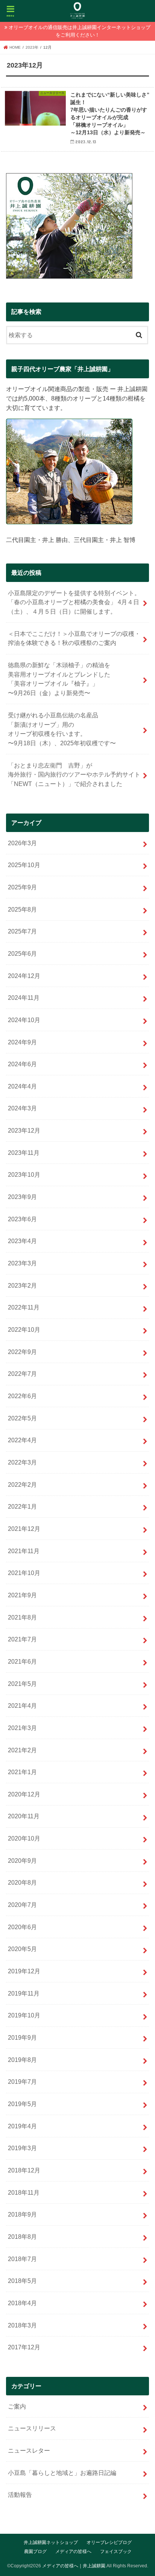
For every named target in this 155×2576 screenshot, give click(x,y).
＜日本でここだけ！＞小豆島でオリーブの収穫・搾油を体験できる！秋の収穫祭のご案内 (74, 638)
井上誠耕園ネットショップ (51, 2542)
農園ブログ (35, 2551)
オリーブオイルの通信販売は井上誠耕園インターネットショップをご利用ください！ (80, 31)
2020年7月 (22, 1905)
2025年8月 (22, 909)
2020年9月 (22, 1861)
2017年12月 (24, 2347)
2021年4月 (22, 1706)
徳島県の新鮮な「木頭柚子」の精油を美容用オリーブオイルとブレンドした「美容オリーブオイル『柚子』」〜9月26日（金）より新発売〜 (59, 679)
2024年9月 (22, 1042)
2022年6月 (22, 1396)
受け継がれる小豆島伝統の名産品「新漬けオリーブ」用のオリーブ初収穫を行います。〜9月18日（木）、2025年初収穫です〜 (62, 729)
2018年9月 (22, 2214)
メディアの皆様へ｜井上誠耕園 (74, 2566)
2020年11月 (24, 1816)
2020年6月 (22, 1927)
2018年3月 (22, 2325)
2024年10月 (24, 1020)
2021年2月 (22, 1750)
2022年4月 (22, 1440)
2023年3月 (22, 1263)
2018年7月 (22, 2259)
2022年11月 (24, 1307)
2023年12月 (24, 1130)
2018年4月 (22, 2303)
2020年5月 (22, 1949)
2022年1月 (22, 1506)
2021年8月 (22, 1617)
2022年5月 (22, 1418)
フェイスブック (116, 2551)
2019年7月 (22, 2082)
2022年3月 (22, 1462)
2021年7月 (22, 1639)
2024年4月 (22, 1086)
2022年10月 (24, 1329)
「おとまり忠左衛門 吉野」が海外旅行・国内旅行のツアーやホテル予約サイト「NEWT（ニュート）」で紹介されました (74, 774)
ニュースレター (29, 2450)
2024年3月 (22, 1108)
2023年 (32, 47)
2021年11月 (24, 1551)
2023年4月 (22, 1241)
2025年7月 (22, 931)
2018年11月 (24, 2192)
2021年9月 (22, 1595)
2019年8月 (22, 2060)
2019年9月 (22, 2037)
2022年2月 (22, 1485)
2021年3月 (22, 1728)
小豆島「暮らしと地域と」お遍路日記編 (62, 2473)
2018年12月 (24, 2170)
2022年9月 (22, 1352)
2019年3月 (22, 2148)
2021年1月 (22, 1772)
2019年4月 (22, 2126)
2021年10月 (24, 1573)
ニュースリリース (32, 2428)
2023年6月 (22, 1219)
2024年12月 (24, 976)
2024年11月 (24, 998)
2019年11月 (24, 1993)
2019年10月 (24, 2015)
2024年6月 (22, 1064)
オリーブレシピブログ (109, 2542)
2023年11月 (24, 1153)
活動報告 (20, 2495)
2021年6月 (22, 1661)
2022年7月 (22, 1374)
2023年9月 (22, 1197)
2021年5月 (22, 1684)
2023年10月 (24, 1174)
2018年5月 (22, 2281)
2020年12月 (24, 1794)
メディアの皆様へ (73, 2551)
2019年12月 (24, 1971)
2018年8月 (22, 2237)
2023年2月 (22, 1285)
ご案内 (17, 2406)
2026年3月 (22, 843)
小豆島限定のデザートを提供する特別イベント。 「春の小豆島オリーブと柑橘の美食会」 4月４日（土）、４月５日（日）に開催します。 (74, 602)
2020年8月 (22, 1882)
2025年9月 (22, 887)
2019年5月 (22, 2104)
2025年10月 (24, 865)
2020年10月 (24, 1838)
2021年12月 (24, 1529)
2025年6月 (22, 953)
